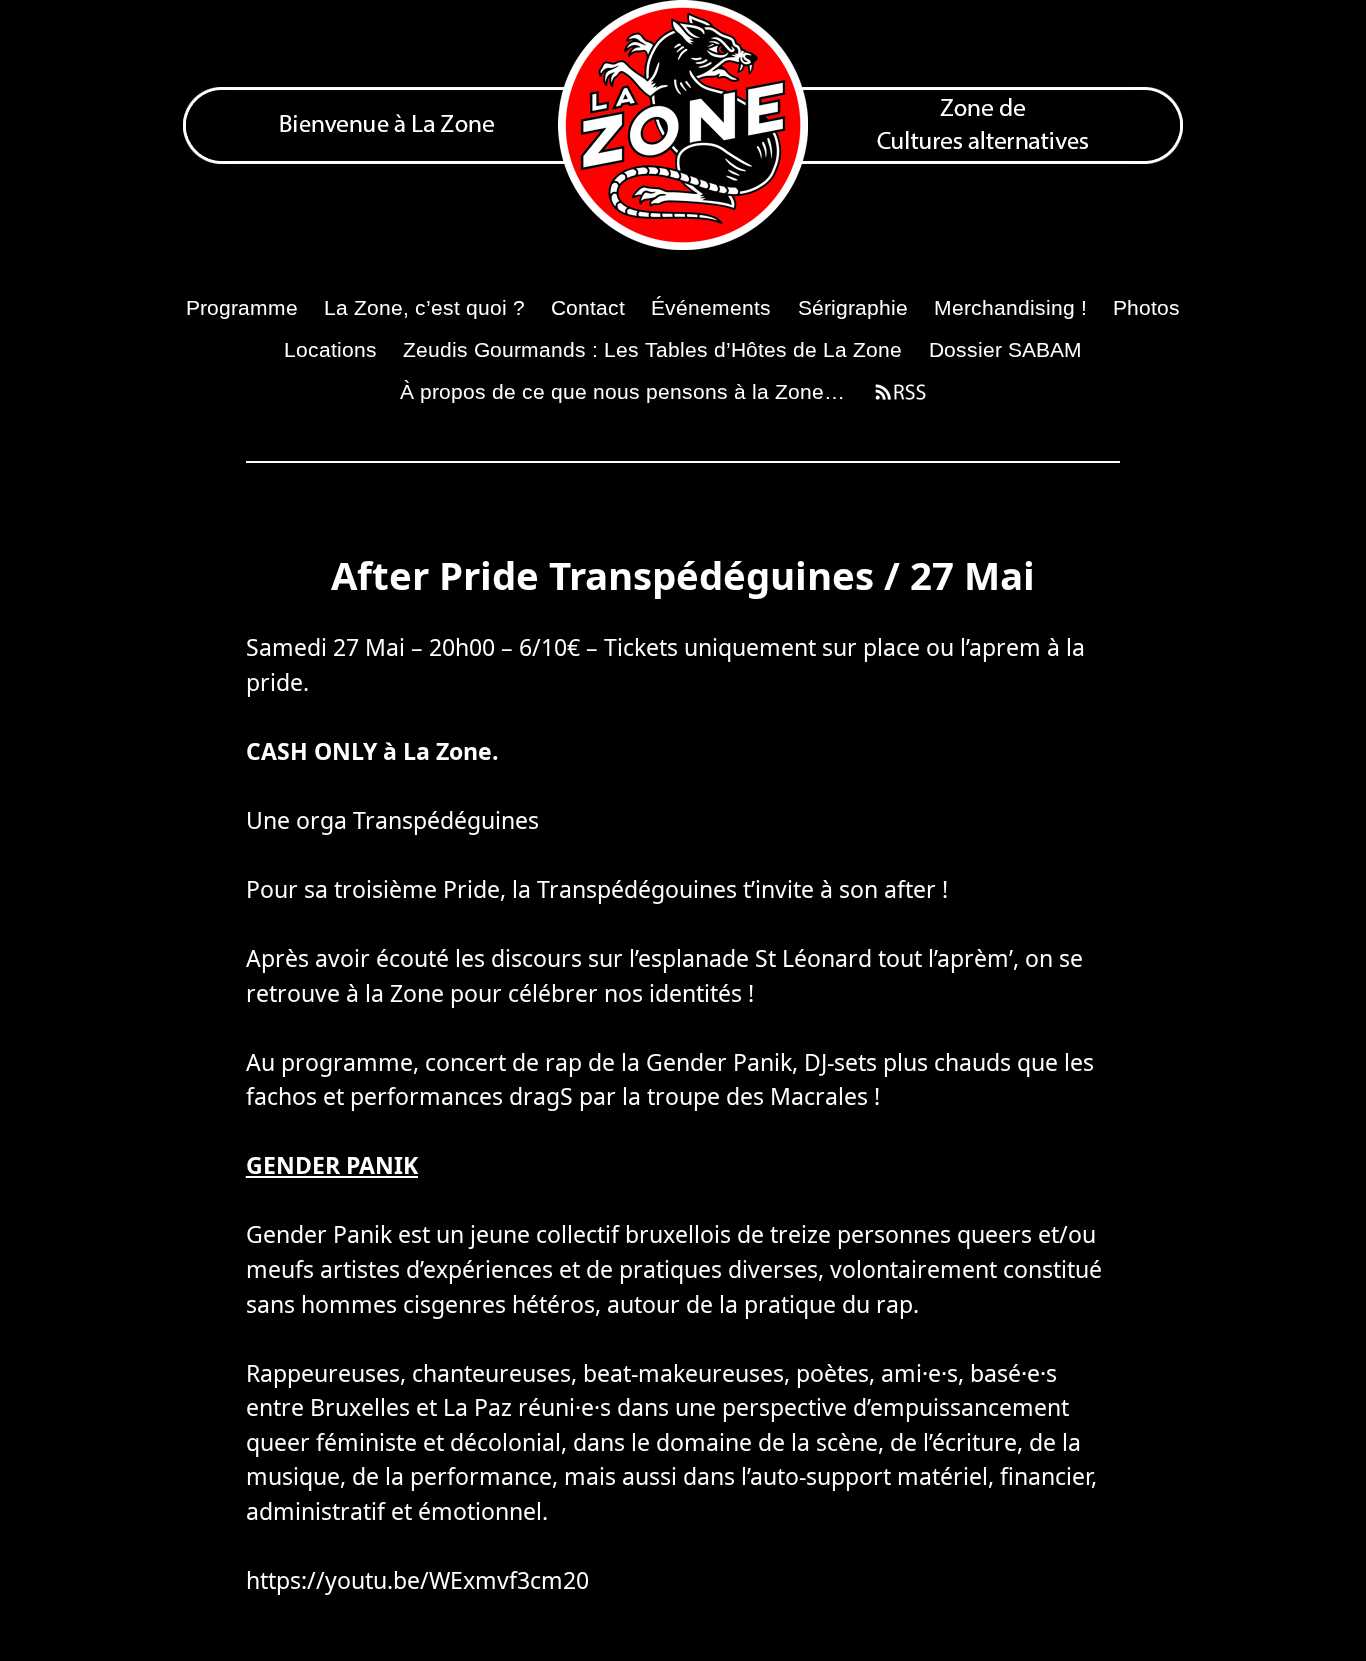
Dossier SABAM (1005, 349)
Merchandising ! (1010, 307)
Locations (330, 349)
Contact (588, 307)
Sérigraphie (853, 307)
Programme (242, 307)
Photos (1146, 307)
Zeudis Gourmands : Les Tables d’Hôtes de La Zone (652, 349)
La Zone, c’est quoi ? (424, 307)
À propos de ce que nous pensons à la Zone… (622, 391)
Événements (711, 307)
